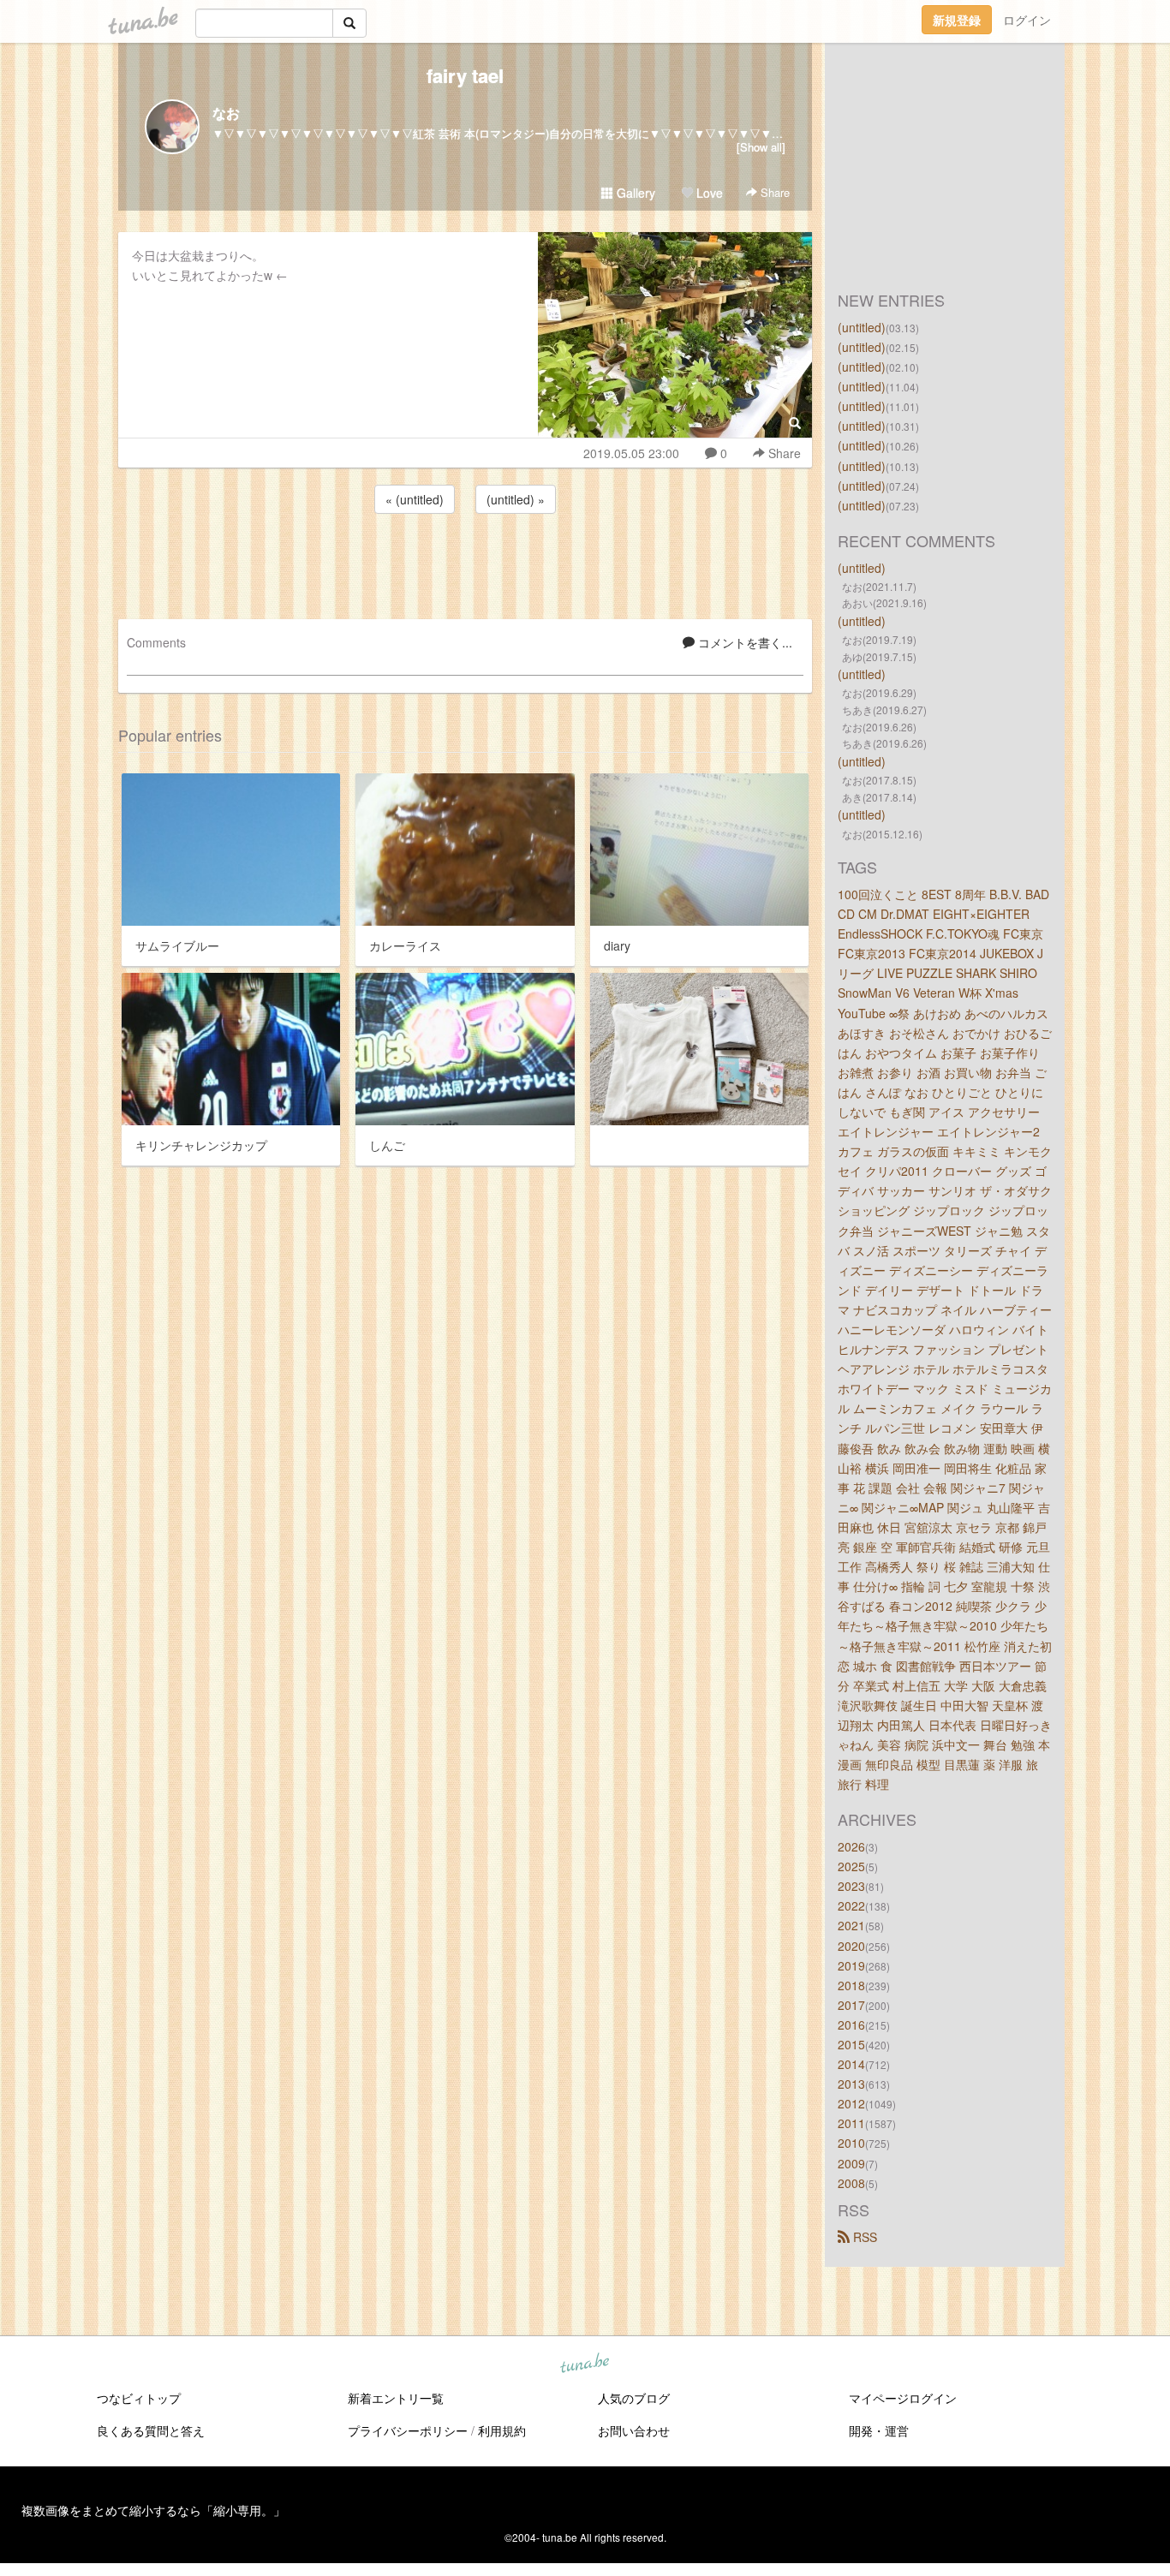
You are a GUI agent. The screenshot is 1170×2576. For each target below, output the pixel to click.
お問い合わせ (634, 2430)
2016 (851, 2024)
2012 (851, 2103)
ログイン (1027, 20)
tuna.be (584, 2364)
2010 (851, 2143)
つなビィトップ (139, 2398)
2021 (851, 1925)
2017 (851, 2005)
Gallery (634, 193)
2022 (851, 1905)
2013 (851, 2084)
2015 (851, 2044)
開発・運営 (879, 2430)
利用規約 (502, 2430)
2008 (851, 2183)
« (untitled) (415, 499)
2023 (851, 1886)
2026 (851, 1846)
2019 (851, 1965)
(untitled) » (516, 499)
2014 (851, 2064)
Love (708, 193)
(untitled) (862, 327)
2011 (851, 2123)
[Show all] (761, 147)
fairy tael (465, 75)
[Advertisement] (465, 563)
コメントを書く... (743, 642)
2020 (851, 1946)
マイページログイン (903, 2398)
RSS (863, 2237)
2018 (851, 1985)
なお (226, 113)
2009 (851, 2163)
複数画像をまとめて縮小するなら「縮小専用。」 (153, 2510)
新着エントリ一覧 (396, 2398)
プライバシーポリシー (408, 2430)
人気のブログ (634, 2398)
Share (773, 192)
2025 (851, 1866)
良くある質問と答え (151, 2430)
